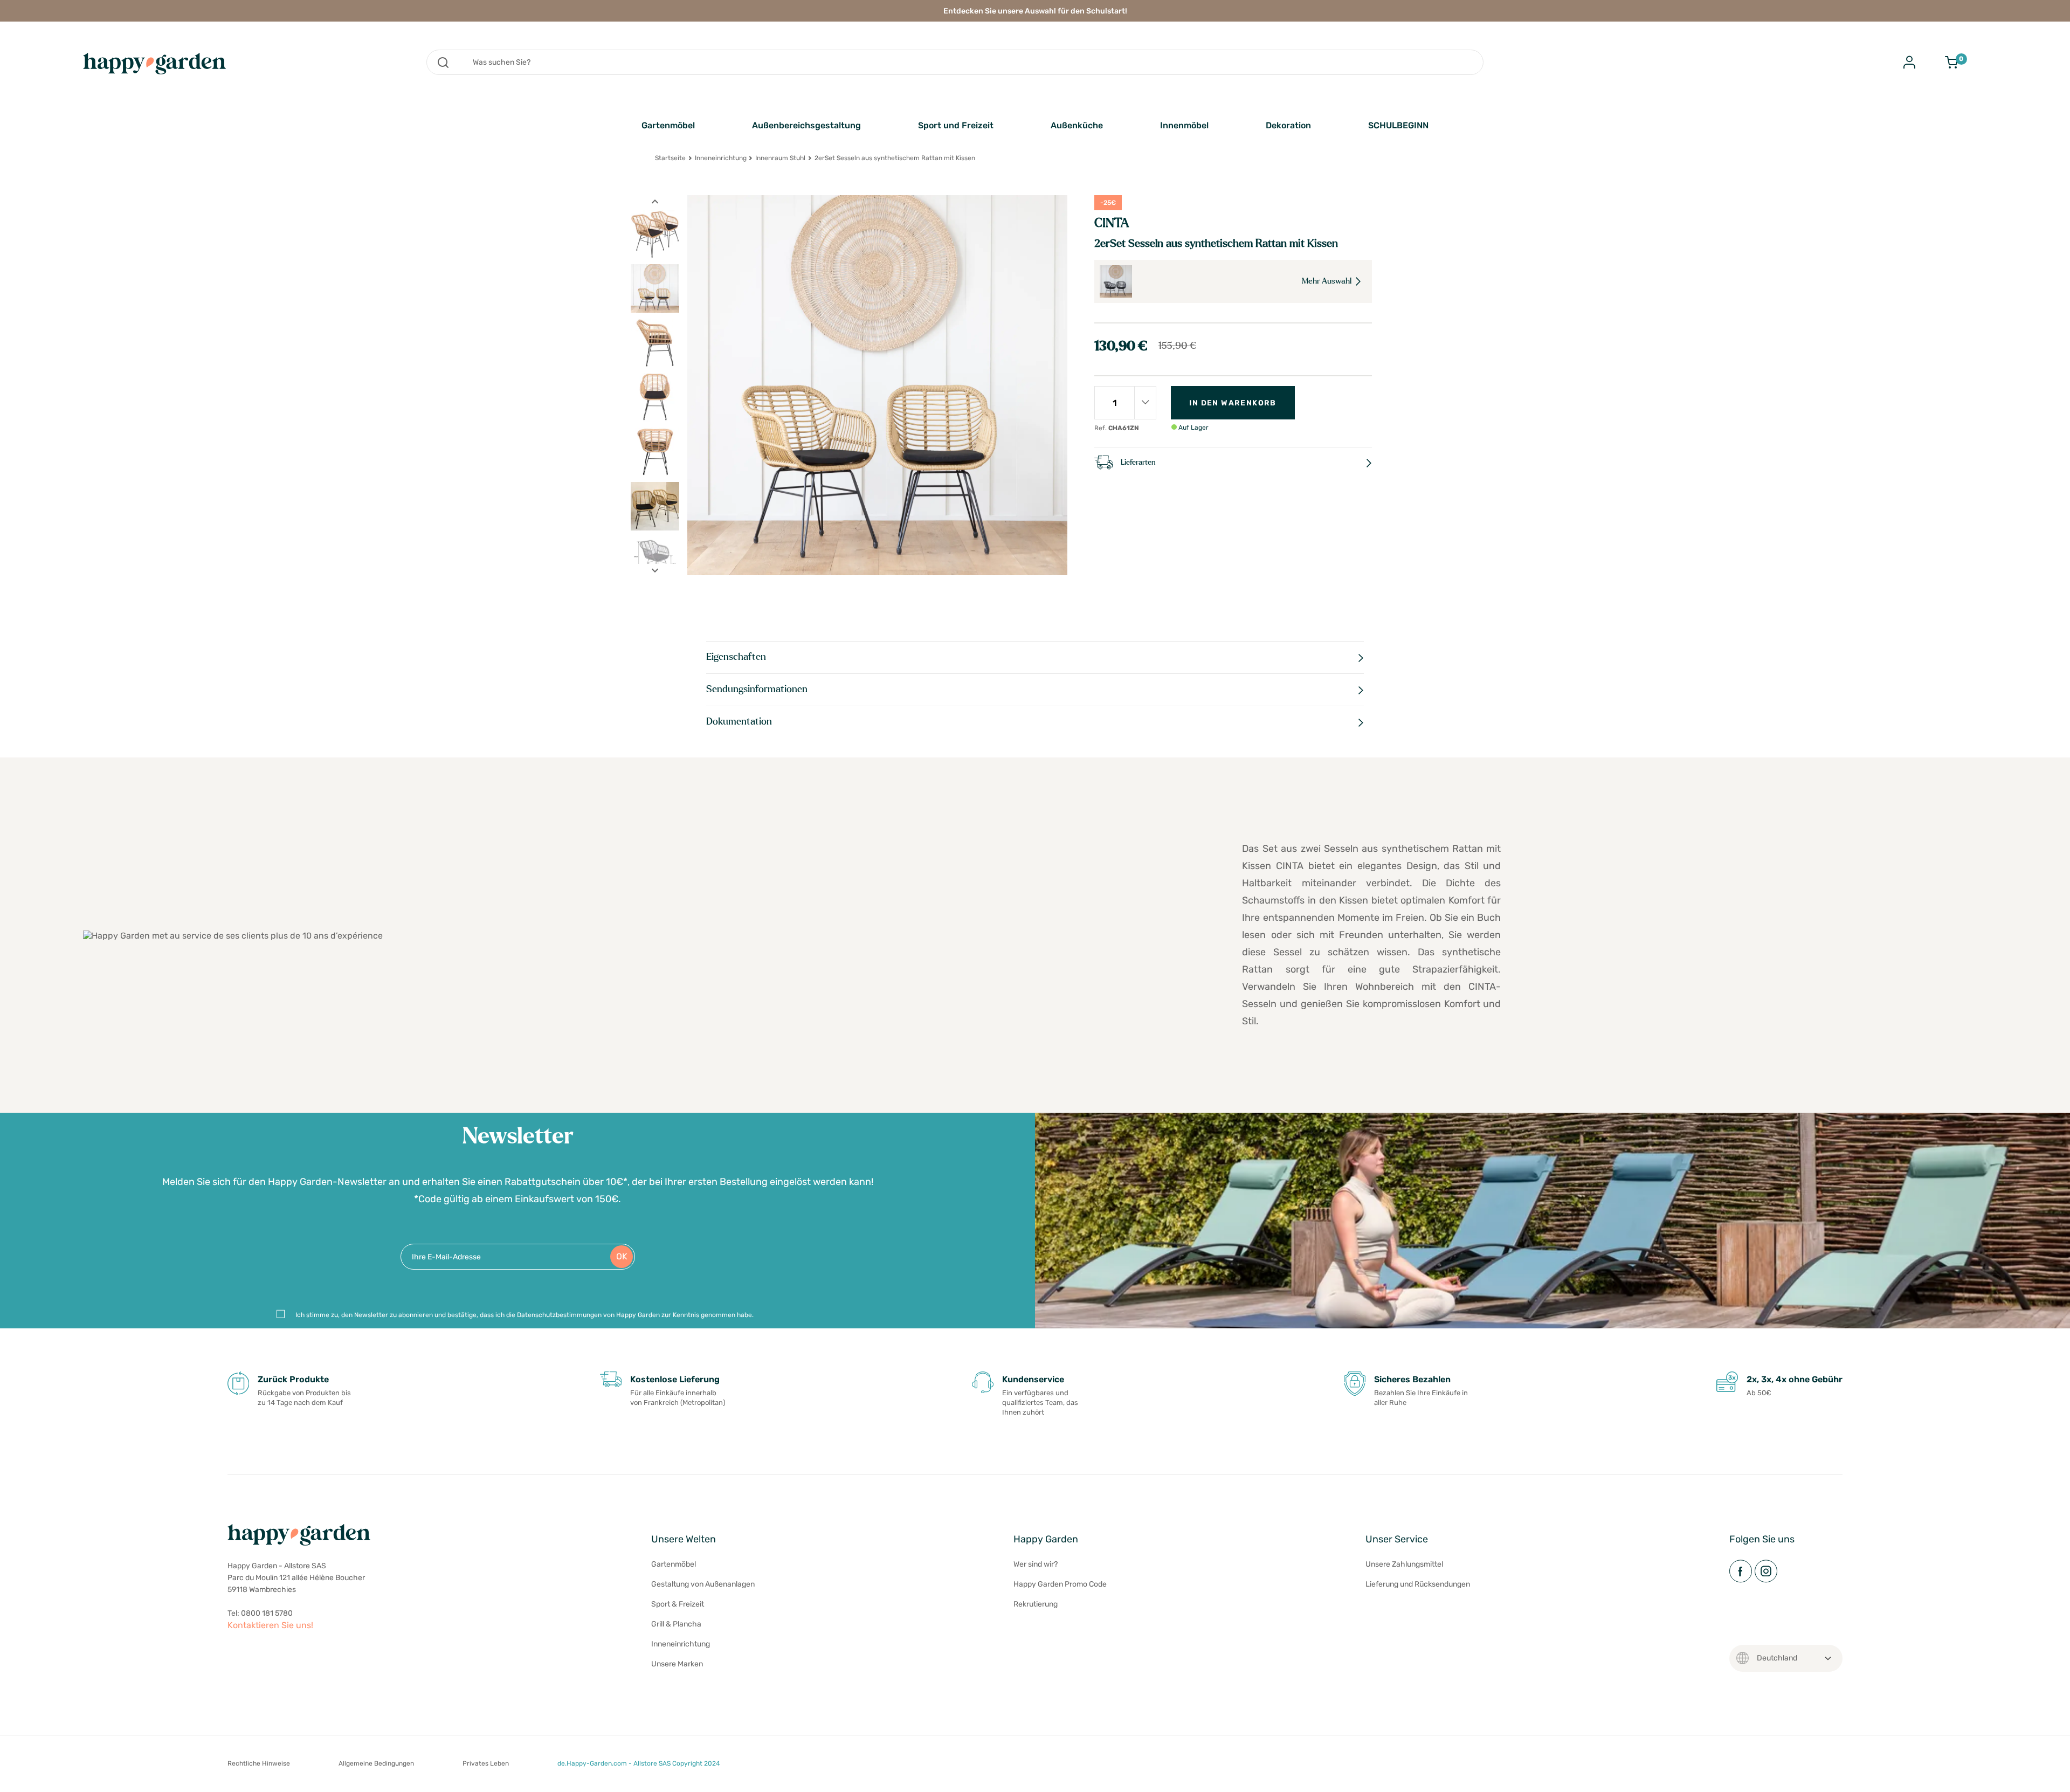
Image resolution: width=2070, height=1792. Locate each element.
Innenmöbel (1184, 125)
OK (622, 1256)
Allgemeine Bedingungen (376, 1763)
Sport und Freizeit (956, 125)
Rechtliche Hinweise (259, 1763)
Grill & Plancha (676, 1624)
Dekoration (1288, 125)
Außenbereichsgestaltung (806, 125)
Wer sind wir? (1036, 1564)
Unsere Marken (677, 1664)
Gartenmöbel (668, 125)
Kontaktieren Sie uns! (270, 1625)
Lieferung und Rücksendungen (1418, 1584)
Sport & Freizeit (678, 1604)
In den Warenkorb (1233, 403)
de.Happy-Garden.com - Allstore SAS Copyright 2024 (639, 1763)
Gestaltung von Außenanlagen (703, 1584)
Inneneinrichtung (721, 158)
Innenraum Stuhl (780, 158)
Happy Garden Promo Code (1060, 1584)
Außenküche (1077, 125)
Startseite (670, 158)
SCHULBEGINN (1398, 125)
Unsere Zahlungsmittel (1404, 1564)
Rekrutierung (1036, 1604)
